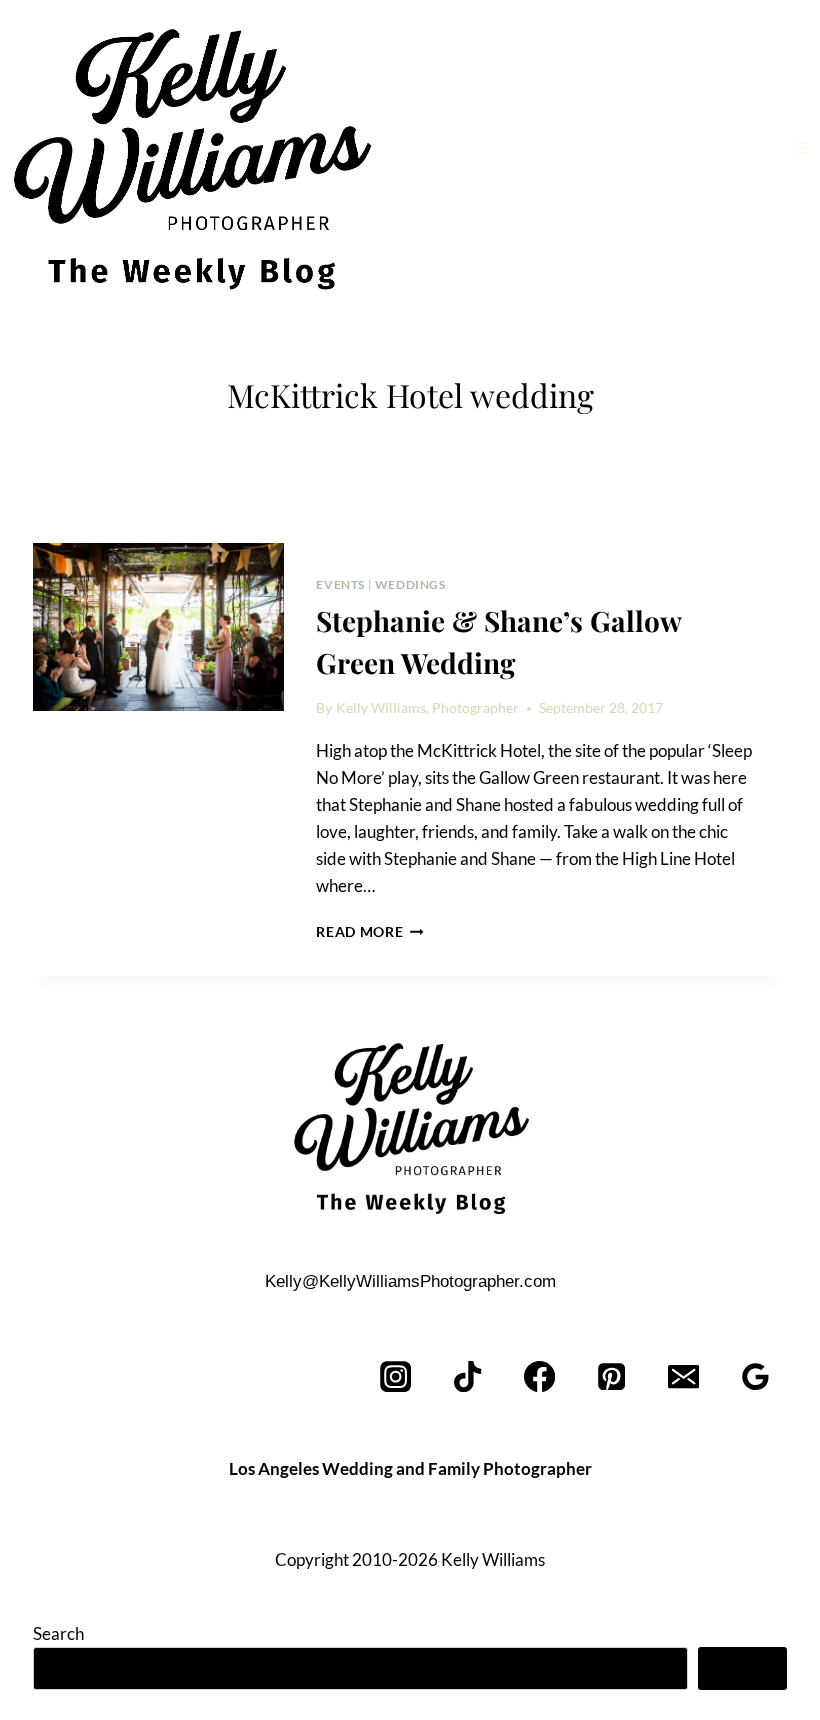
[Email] (683, 1376)
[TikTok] (468, 1376)
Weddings (410, 584)
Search (58, 1633)
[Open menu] (801, 147)
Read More (370, 932)
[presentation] (158, 627)
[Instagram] (396, 1376)
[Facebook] (540, 1376)
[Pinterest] (612, 1376)
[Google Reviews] (755, 1376)
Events (340, 584)
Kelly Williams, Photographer (427, 708)
